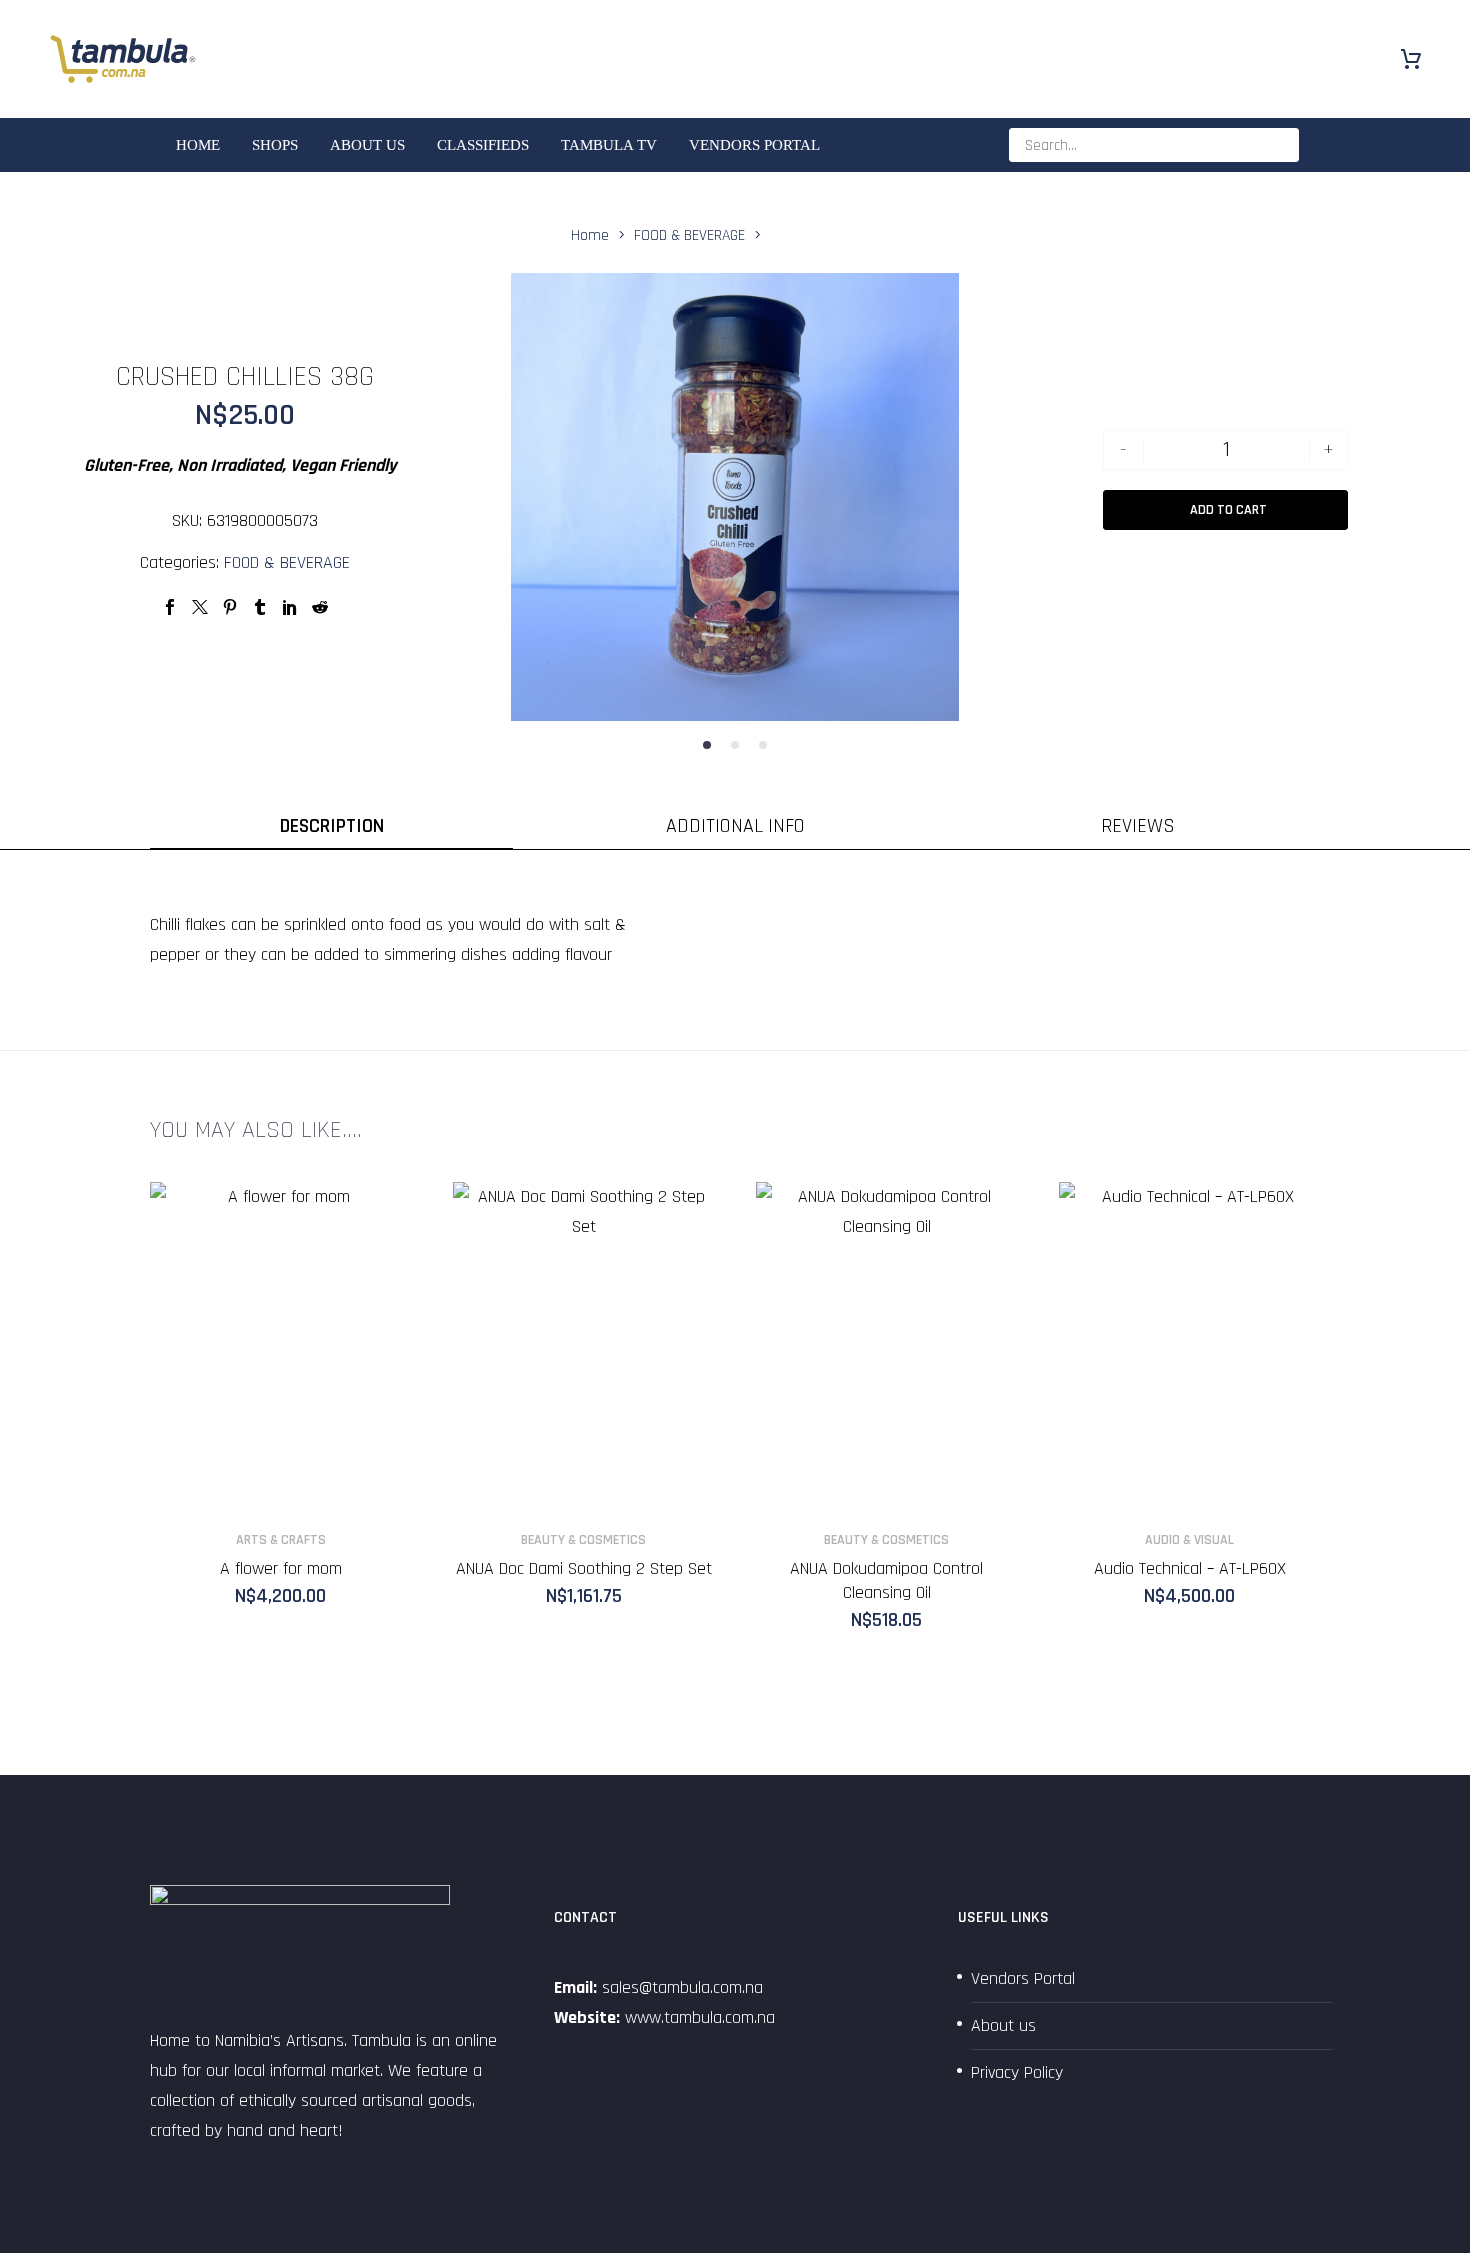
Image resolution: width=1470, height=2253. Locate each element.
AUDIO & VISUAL (1189, 1540)
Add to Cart (1228, 510)
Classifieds (483, 145)
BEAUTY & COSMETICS (583, 1540)
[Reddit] (320, 607)
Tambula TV (609, 145)
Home (198, 145)
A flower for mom (281, 1568)
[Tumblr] (260, 607)
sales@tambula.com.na (680, 1987)
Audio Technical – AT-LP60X (1190, 1568)
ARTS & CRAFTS (281, 1540)
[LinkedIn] (290, 607)
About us (367, 145)
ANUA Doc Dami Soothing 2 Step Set (584, 1568)
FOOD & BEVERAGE (287, 562)
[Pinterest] (230, 607)
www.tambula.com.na (700, 2017)
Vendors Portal (754, 145)
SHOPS (275, 145)
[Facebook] (170, 607)
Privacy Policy (1017, 2072)
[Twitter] (200, 607)
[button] (707, 745)
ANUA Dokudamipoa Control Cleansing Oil (886, 1580)
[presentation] (536, 502)
